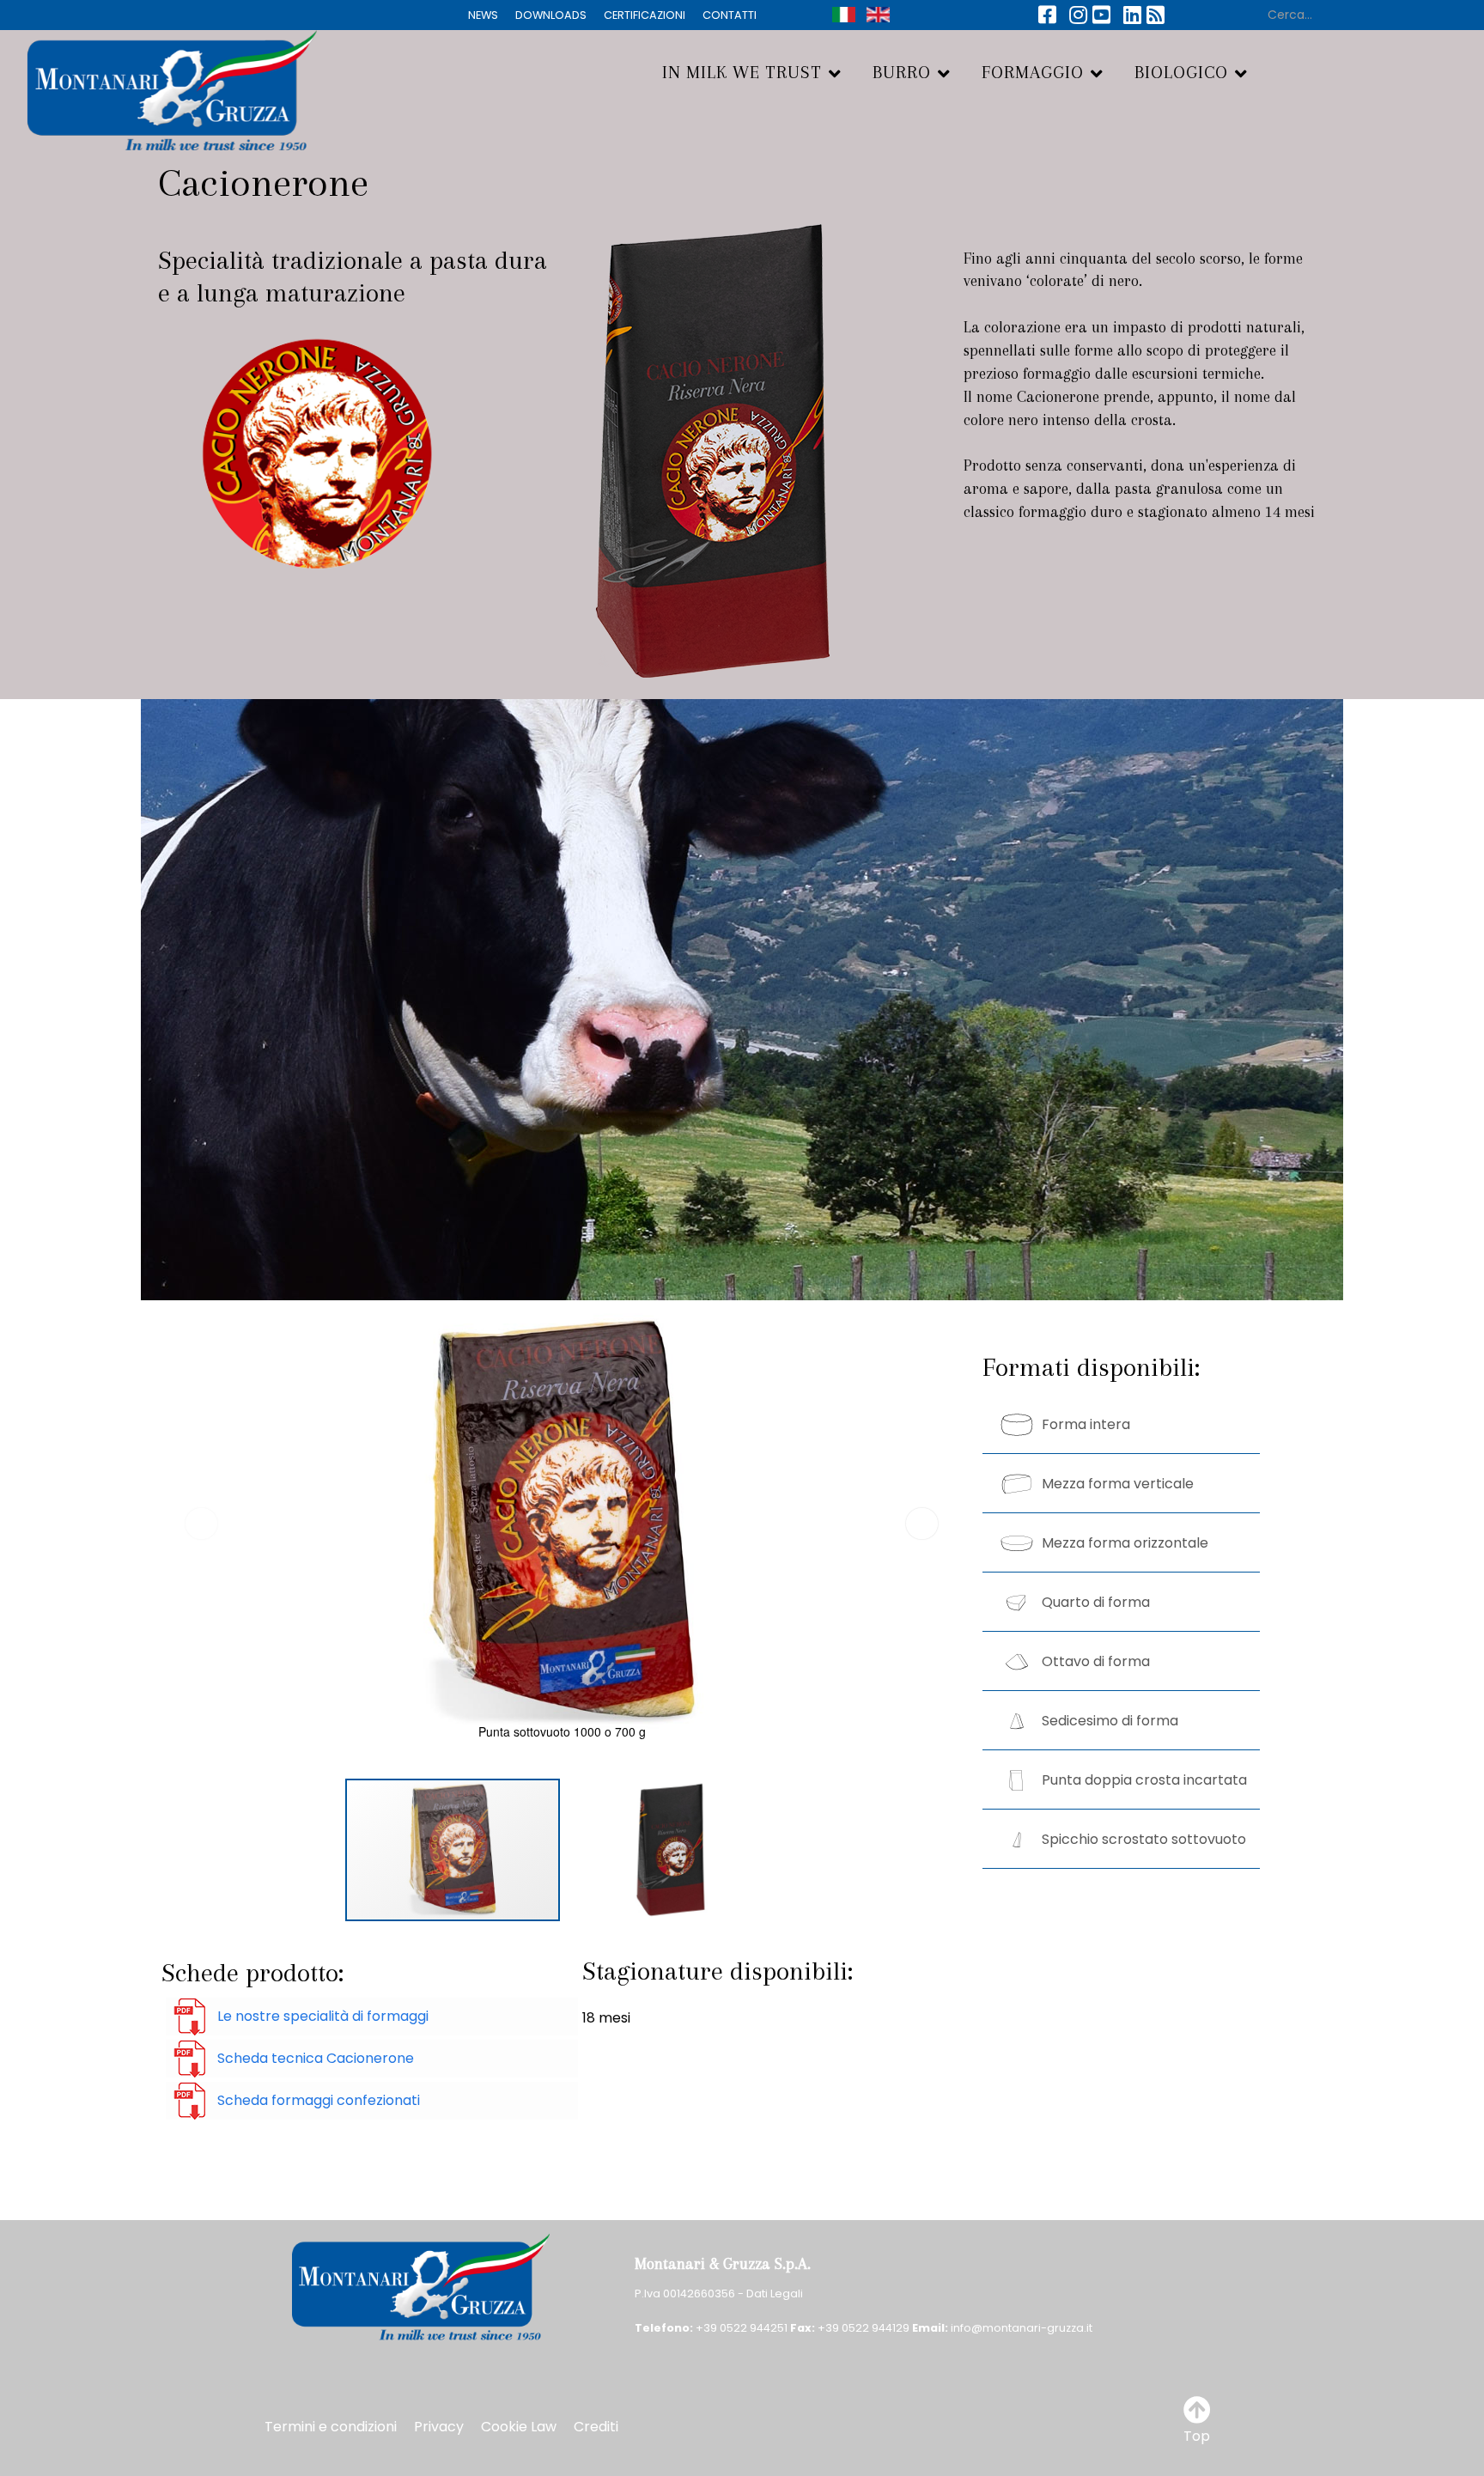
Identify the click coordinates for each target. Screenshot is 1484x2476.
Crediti (596, 2427)
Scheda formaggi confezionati (319, 2100)
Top (1197, 2436)
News (483, 15)
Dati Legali (775, 2293)
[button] (922, 1524)
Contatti (730, 15)
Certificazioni (645, 15)
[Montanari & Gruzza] (158, 88)
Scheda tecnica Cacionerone (316, 2058)
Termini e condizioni (331, 2427)
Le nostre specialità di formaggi (323, 2016)
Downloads (551, 15)
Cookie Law (519, 2427)
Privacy (439, 2427)
